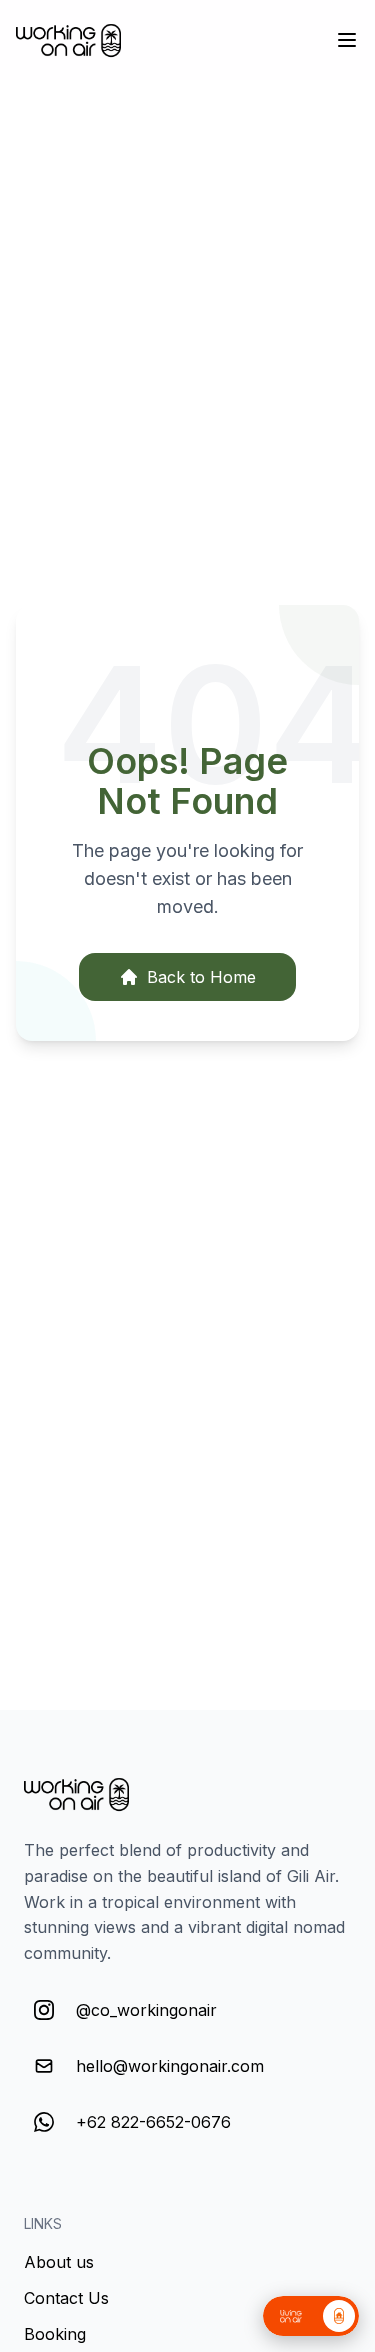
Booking (55, 2334)
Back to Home (201, 977)
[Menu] (347, 40)
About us (59, 2262)
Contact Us (66, 2298)
